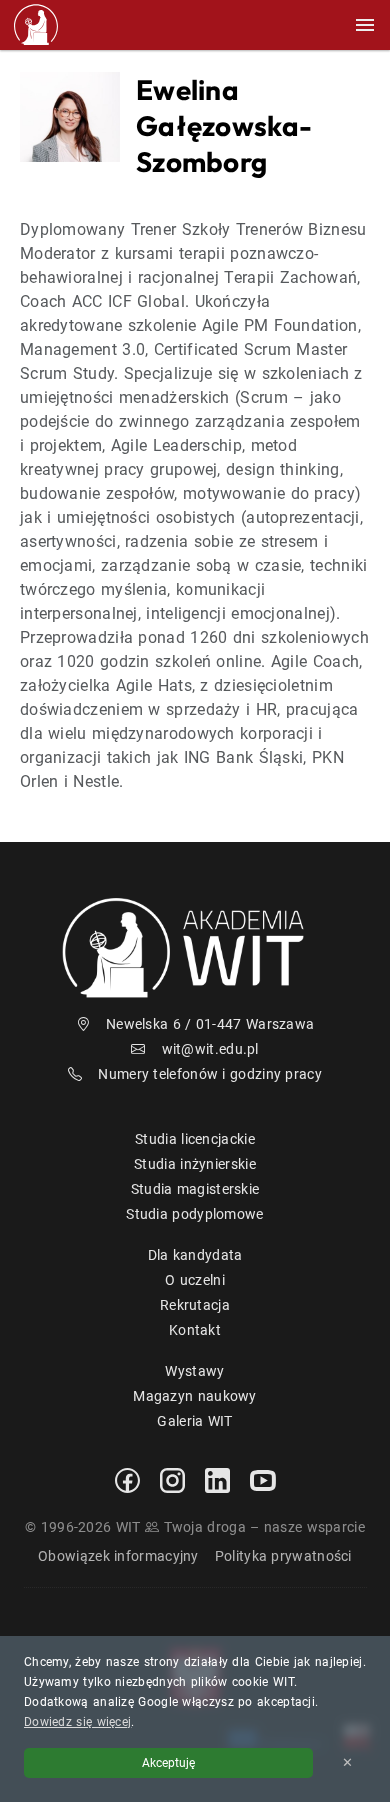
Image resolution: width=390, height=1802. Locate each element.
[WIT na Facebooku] (127, 1479)
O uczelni (195, 1280)
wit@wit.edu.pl (210, 1049)
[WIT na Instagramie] (172, 1479)
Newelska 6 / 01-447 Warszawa (210, 1024)
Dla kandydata (195, 1255)
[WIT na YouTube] (263, 1479)
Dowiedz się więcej (77, 1722)
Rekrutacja (195, 1305)
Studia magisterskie (195, 1189)
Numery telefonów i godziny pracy (210, 1074)
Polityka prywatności (283, 1556)
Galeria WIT (194, 1421)
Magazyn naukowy (195, 1396)
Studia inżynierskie (195, 1164)
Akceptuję (168, 1763)
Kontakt (195, 1330)
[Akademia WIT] (195, 947)
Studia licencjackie (195, 1139)
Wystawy (194, 1371)
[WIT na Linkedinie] (217, 1479)
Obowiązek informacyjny (118, 1556)
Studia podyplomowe (194, 1214)
